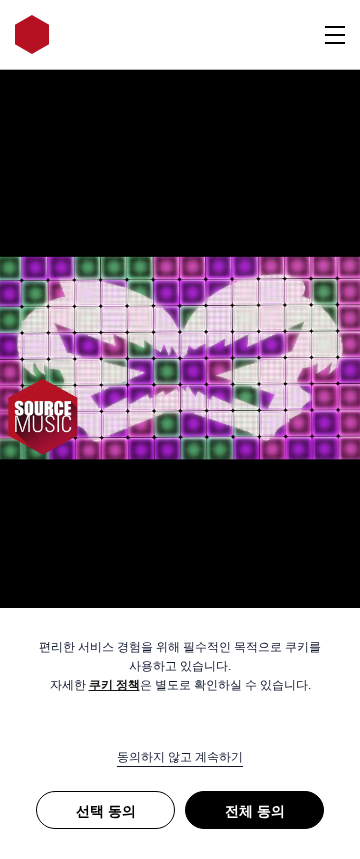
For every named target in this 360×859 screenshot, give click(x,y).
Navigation (335, 35)
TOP (315, 581)
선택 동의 (106, 810)
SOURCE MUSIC (32, 34)
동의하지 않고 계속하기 (180, 757)
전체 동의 (255, 810)
